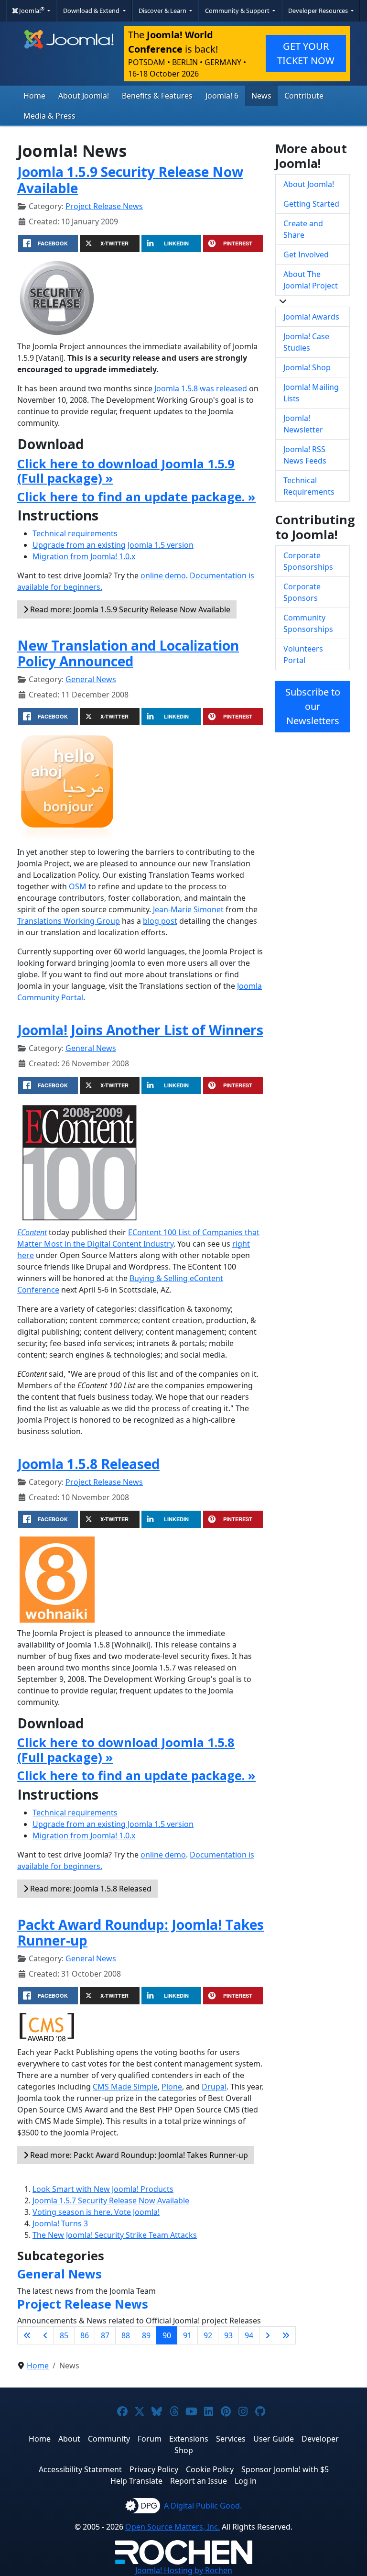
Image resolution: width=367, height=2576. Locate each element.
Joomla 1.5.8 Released (88, 1464)
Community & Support (238, 11)
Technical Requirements (309, 486)
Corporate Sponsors (302, 592)
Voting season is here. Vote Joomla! (96, 2212)
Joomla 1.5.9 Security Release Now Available (130, 180)
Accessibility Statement (80, 2469)
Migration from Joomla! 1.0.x (84, 556)
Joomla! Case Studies (306, 342)
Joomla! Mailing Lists (311, 393)
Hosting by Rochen (184, 2570)
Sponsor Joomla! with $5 (285, 2469)
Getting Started (311, 204)
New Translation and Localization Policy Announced (128, 653)
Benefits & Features (157, 96)
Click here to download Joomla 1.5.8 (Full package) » (126, 1749)
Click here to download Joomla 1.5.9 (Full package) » (126, 471)
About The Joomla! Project (311, 280)
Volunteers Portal (303, 654)
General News (91, 679)
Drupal (214, 2087)
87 (105, 2335)
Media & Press (49, 116)
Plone (172, 2087)
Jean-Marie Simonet (188, 909)
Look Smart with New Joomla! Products (103, 2189)
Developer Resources (319, 11)
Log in (246, 2481)
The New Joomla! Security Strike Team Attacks (115, 2235)
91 (187, 2335)
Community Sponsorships (308, 623)
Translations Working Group (69, 921)
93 (228, 2335)
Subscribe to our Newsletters (313, 706)
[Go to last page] (286, 2335)
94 (249, 2335)
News (261, 96)
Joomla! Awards (311, 317)
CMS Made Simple (125, 2087)
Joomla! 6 (222, 96)
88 (126, 2335)
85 (64, 2335)
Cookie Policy (210, 2469)
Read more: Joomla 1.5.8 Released (90, 1889)
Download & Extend (92, 11)
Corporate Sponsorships (308, 561)
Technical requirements (75, 533)
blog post (160, 921)
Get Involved (306, 254)
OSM (78, 886)
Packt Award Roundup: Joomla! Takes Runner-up (140, 1933)
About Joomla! (84, 96)
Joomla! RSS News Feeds (305, 455)
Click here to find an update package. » (136, 497)
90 (167, 2335)
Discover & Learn (163, 11)
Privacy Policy (154, 2469)
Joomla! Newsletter (303, 424)
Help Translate (136, 2481)
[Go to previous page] (45, 2335)
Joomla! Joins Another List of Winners (140, 1030)
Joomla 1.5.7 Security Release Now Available (111, 2200)
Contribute (304, 96)
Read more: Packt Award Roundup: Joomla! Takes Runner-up (138, 2155)
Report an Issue (199, 2481)
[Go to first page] (27, 2335)
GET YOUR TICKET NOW (306, 53)
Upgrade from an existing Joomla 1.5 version (113, 545)
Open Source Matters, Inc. (173, 2527)
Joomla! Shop (307, 367)
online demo (163, 575)
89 (146, 2335)
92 (208, 2335)
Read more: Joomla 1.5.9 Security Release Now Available (129, 609)
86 (85, 2335)
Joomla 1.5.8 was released (201, 388)
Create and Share (303, 229)
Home (34, 96)
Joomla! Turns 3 (60, 2223)
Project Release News (104, 206)
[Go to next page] (268, 2335)
